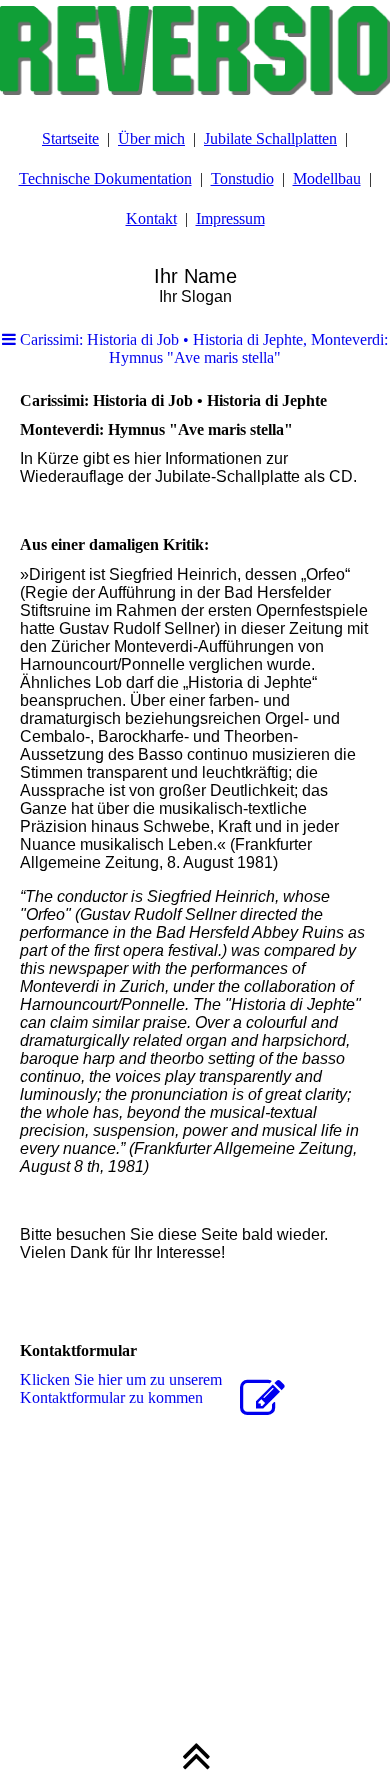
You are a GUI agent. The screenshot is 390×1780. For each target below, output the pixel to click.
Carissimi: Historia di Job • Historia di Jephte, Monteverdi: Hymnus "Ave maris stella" (202, 348)
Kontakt (151, 218)
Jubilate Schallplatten (270, 138)
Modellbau (327, 178)
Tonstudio (242, 178)
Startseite (70, 138)
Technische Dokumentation (105, 178)
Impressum (230, 218)
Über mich (151, 138)
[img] (195, 50)
